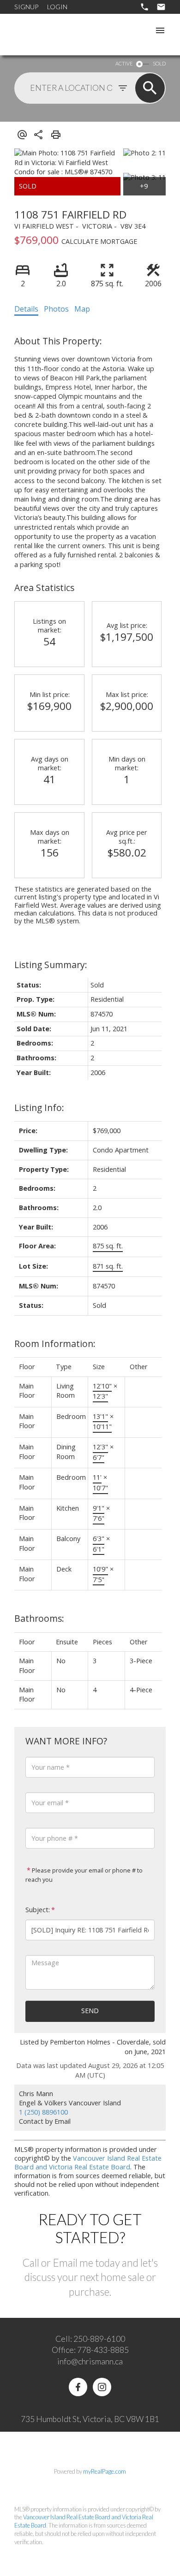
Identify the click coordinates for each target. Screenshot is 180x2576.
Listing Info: (39, 1108)
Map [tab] (82, 309)
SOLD (159, 63)
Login (57, 7)
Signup (26, 7)
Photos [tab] (56, 309)
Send (90, 2011)
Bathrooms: (39, 1618)
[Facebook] (78, 2387)
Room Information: (55, 1344)
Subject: (38, 1910)
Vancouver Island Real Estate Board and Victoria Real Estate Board (88, 2162)
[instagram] (102, 2387)
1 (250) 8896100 (43, 2112)
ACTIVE (124, 63)
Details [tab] (26, 309)
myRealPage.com (105, 2471)
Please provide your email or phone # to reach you (84, 1875)
